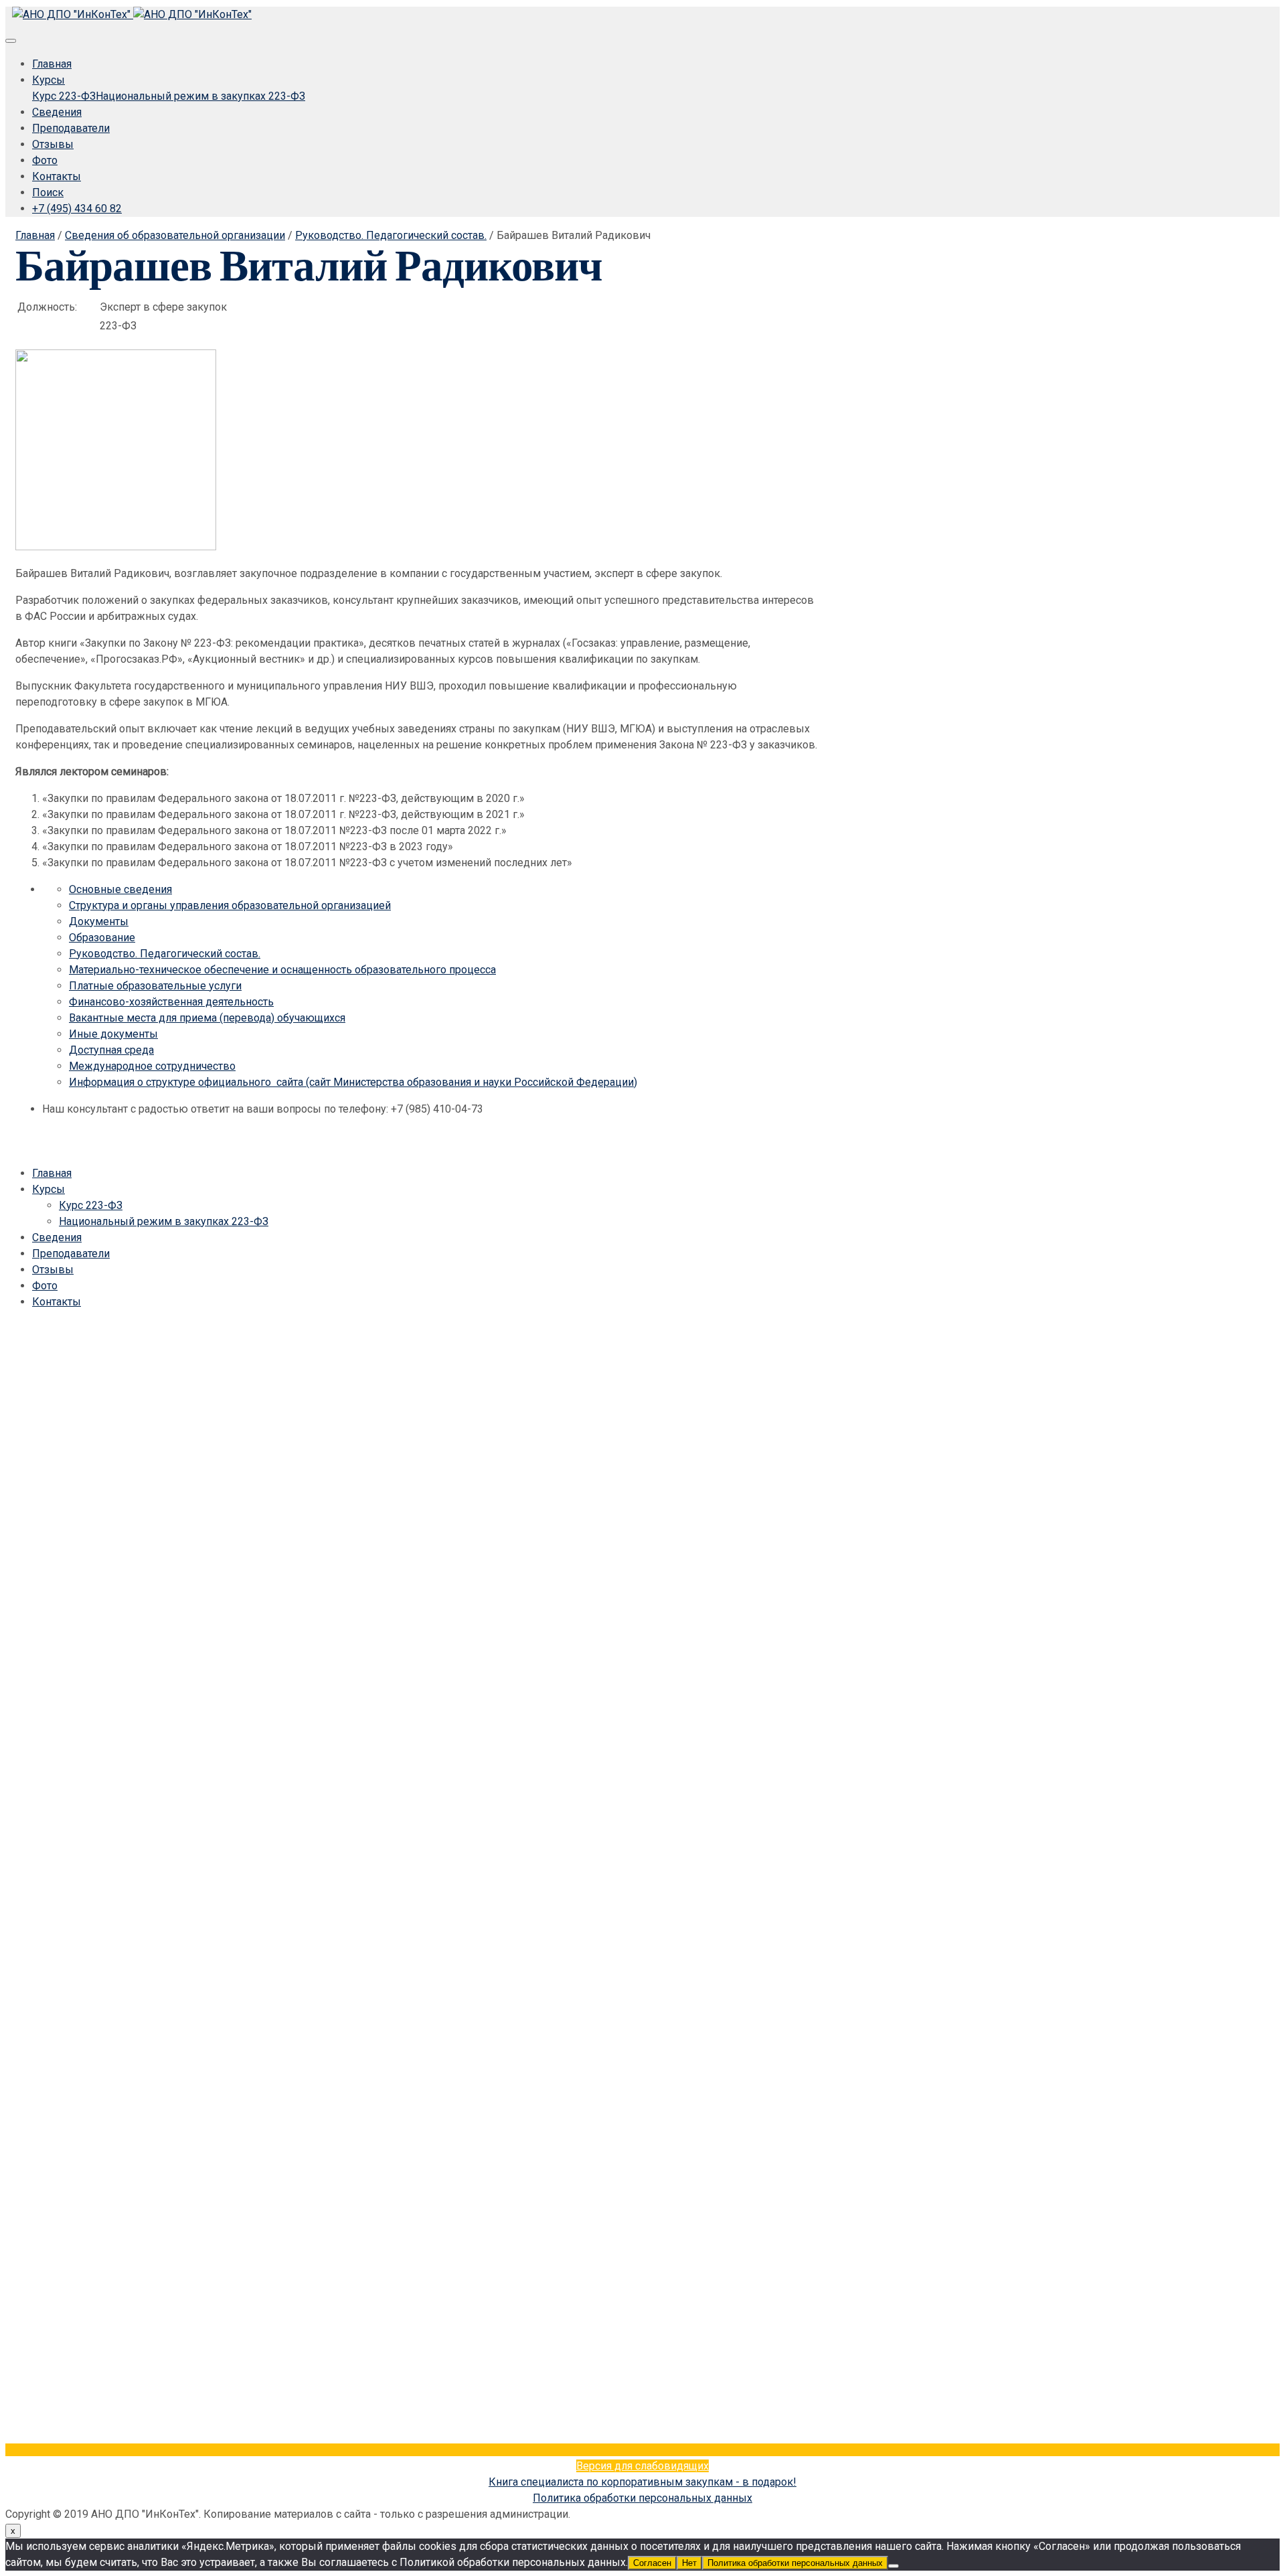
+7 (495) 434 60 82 (77, 209)
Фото (45, 160)
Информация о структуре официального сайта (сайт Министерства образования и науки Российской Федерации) (353, 1082)
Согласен (652, 2563)
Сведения (57, 112)
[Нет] (893, 2566)
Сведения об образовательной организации (175, 235)
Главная (52, 64)
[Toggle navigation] (11, 41)
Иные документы (113, 1034)
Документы (99, 921)
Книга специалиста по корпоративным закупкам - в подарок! (642, 2482)
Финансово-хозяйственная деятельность (171, 1002)
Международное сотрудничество (152, 1066)
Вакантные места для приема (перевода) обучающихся (207, 1018)
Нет (689, 2563)
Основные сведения (120, 889)
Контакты (57, 176)
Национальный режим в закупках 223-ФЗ (200, 96)
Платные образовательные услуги (155, 986)
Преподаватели (71, 128)
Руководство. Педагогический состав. (391, 235)
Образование (102, 938)
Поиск (48, 192)
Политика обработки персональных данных (642, 2498)
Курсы (49, 80)
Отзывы (53, 144)
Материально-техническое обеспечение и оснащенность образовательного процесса (282, 970)
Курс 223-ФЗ (64, 96)
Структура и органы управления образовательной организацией (230, 905)
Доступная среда (111, 1050)
